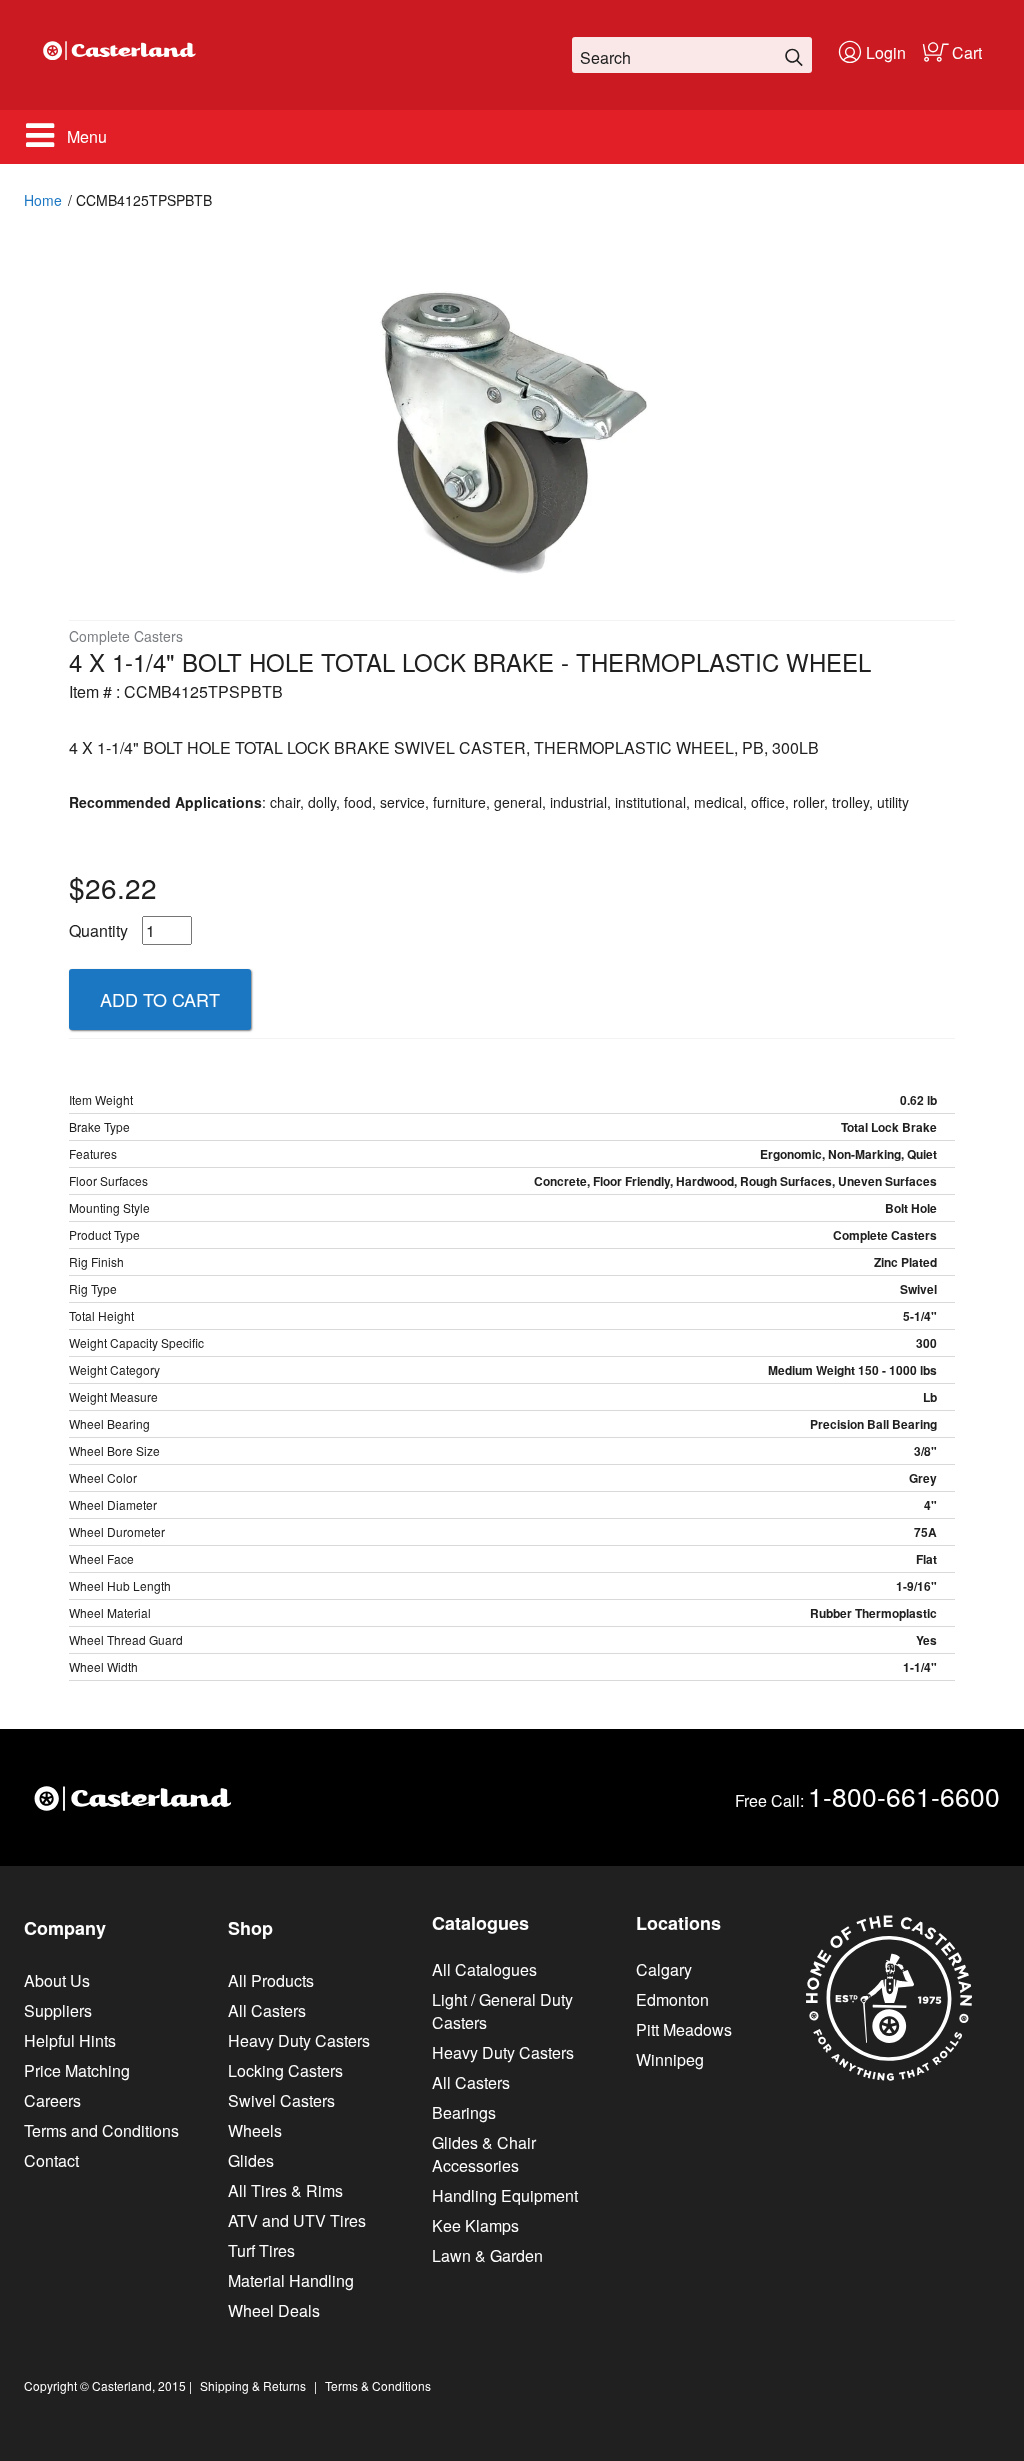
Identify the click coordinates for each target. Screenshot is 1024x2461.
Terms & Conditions (378, 2385)
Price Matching (77, 2070)
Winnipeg (670, 2059)
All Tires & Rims (285, 2190)
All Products (271, 1980)
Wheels (255, 2130)
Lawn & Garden (487, 2255)
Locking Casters (285, 2070)
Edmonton (672, 1999)
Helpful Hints (70, 2040)
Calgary (664, 1969)
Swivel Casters (281, 2100)
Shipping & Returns (253, 2385)
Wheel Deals (274, 2310)
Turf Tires (261, 2250)
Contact (51, 2160)
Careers (52, 2100)
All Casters (267, 2010)
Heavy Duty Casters (299, 2040)
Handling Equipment (505, 2195)
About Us (57, 1980)
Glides (251, 2160)
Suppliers (58, 2010)
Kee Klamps (475, 2225)
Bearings (464, 2112)
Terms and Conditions (101, 2130)
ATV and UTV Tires (297, 2220)
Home (43, 200)
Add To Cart (160, 999)
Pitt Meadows (684, 2029)
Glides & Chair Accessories (484, 2154)
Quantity (98, 930)
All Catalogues (484, 1969)
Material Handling (291, 2280)
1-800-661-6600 (904, 1795)
